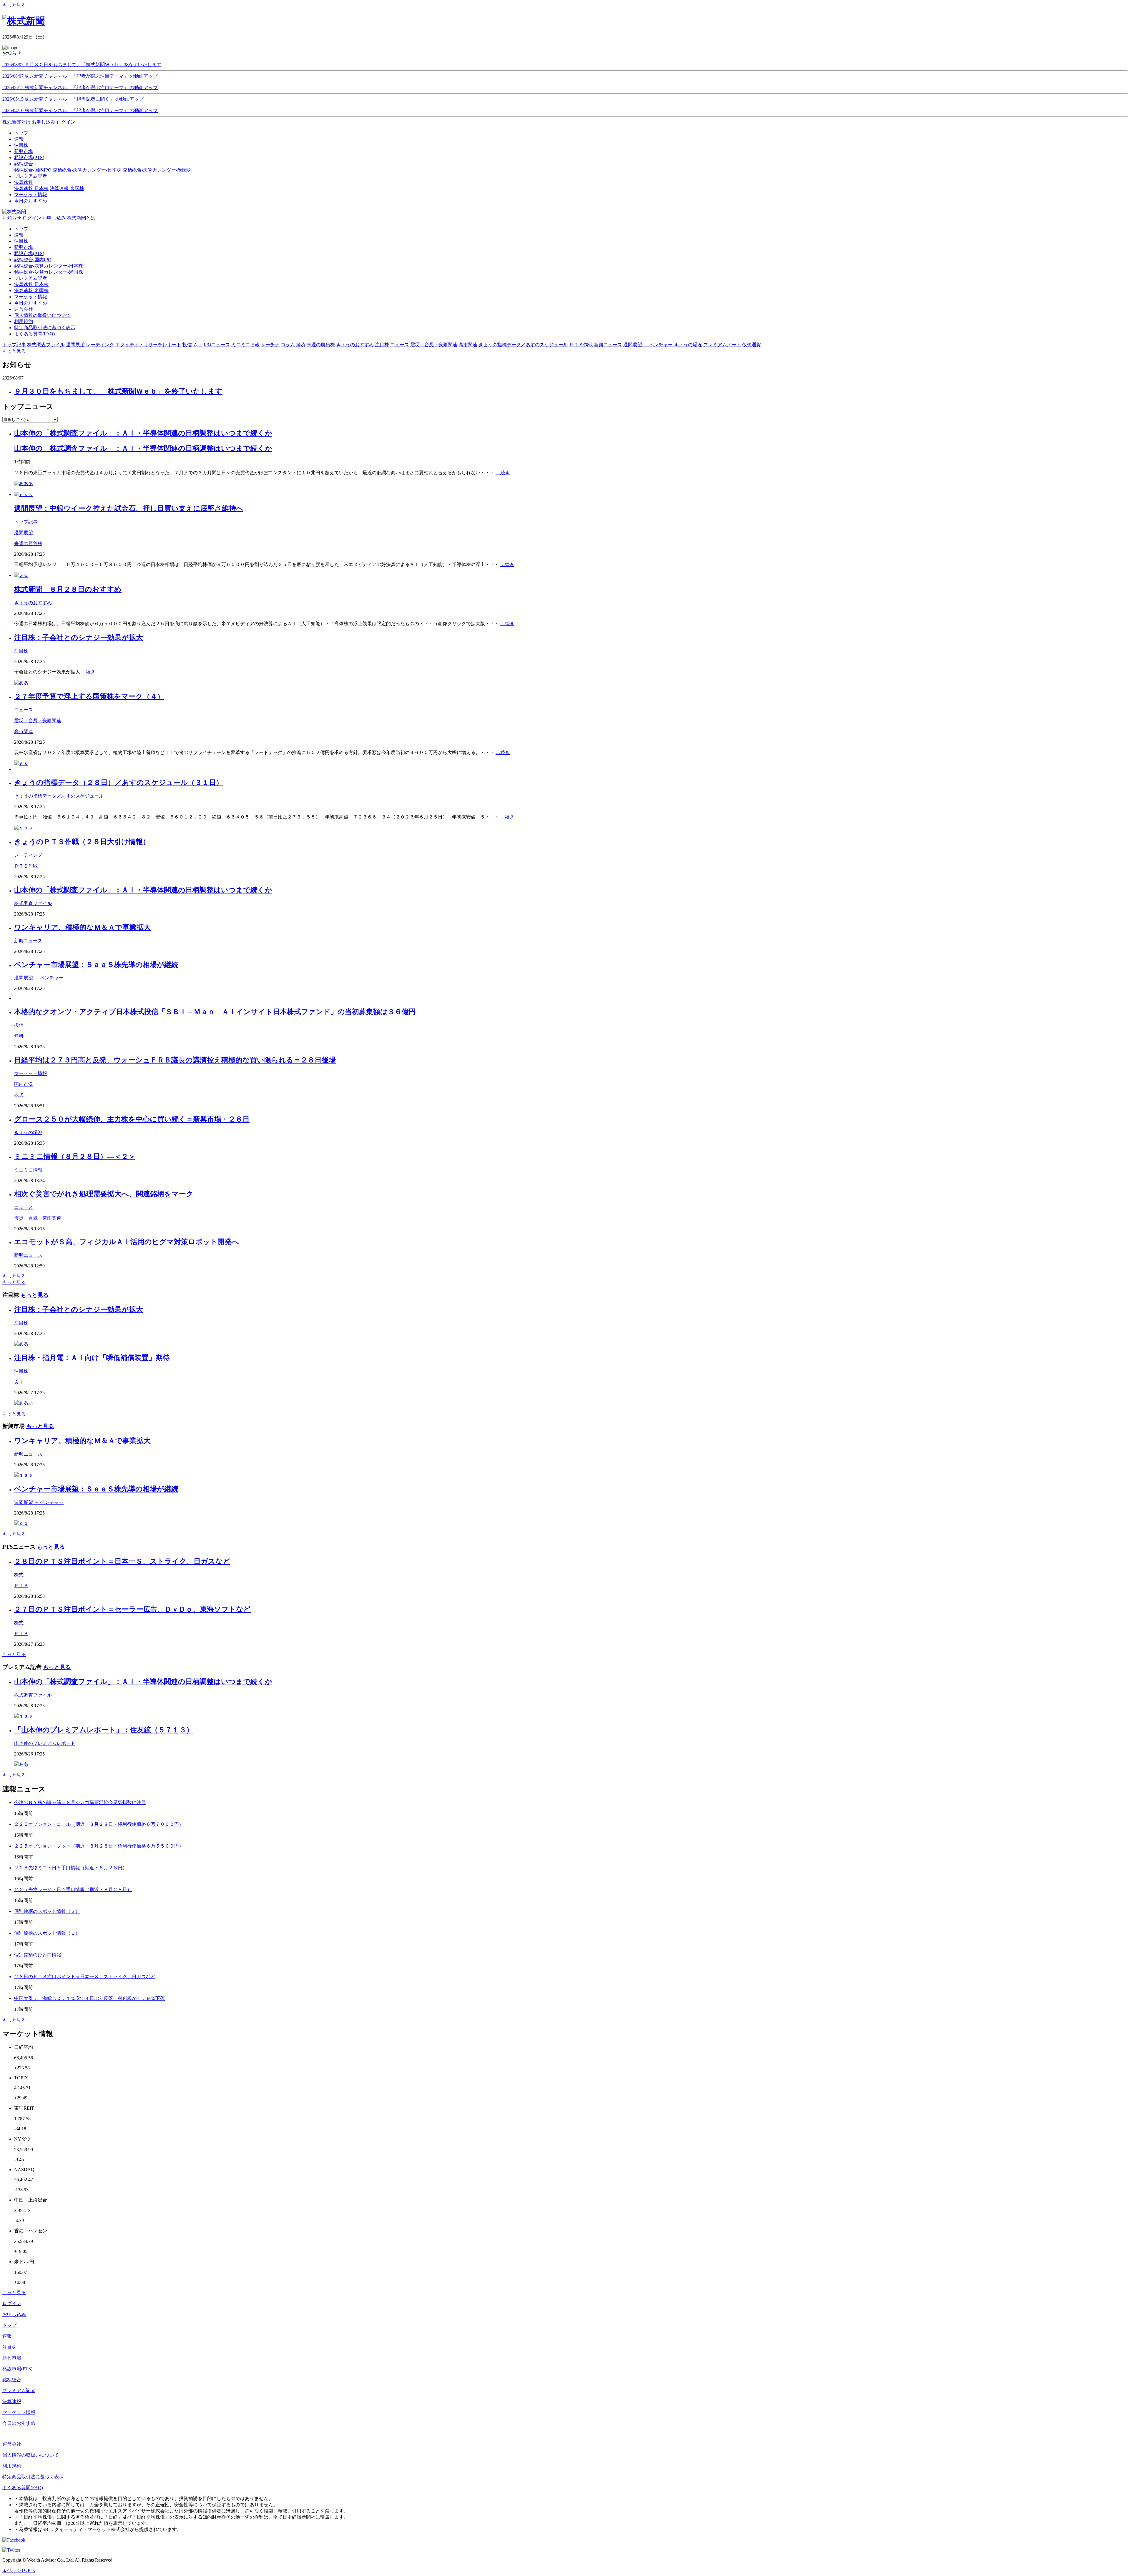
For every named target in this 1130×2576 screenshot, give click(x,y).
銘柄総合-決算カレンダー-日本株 (87, 170)
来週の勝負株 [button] (321, 345)
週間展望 (24, 533)
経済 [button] (301, 345)
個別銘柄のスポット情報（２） (47, 1911)
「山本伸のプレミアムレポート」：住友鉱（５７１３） (104, 1730)
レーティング (28, 855)
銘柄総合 (12, 2380)
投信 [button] (187, 345)
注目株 (21, 241)
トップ (21, 229)
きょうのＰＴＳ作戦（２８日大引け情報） (82, 842)
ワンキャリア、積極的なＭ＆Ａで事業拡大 (82, 927)
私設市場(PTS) (29, 253)
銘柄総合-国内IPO (33, 170)
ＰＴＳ (21, 1586)
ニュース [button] (400, 345)
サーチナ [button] (270, 345)
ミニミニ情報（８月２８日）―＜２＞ (75, 1156)
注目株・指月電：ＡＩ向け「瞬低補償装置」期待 (92, 1358)
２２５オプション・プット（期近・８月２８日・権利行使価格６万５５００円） (99, 1846)
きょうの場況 (28, 1133)
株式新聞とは (16, 122)
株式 (19, 1095)
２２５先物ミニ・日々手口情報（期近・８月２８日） (71, 1868)
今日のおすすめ (31, 303)
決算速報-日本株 (31, 188)
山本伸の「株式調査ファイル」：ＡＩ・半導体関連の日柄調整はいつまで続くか (143, 433)
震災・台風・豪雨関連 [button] (434, 345)
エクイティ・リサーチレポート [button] (148, 345)
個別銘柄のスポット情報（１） (47, 1933)
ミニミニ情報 (28, 1170)
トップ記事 (26, 522)
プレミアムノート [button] (722, 345)
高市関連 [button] (468, 345)
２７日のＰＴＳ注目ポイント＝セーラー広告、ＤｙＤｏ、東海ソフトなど (132, 1609)
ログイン (66, 122)
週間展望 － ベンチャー (39, 978)
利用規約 (24, 321)
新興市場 (24, 247)
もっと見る (14, 5)
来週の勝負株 (28, 544)
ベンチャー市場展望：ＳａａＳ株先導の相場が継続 (96, 965)
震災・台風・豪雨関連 (38, 721)
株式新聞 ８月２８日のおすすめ (68, 589)
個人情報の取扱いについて (42, 315)
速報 (19, 235)
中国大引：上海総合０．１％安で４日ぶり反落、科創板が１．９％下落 (89, 1998)
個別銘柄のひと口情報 (38, 1955)
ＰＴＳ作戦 (26, 866)
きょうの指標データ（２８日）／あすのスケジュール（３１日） (119, 783)
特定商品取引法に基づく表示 (45, 328)
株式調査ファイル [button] (46, 345)
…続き (503, 473)
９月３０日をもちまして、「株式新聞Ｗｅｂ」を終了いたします (118, 391)
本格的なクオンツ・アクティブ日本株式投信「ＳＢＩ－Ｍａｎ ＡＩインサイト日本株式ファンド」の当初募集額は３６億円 (215, 1012)
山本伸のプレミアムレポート (45, 1743)
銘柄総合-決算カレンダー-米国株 (157, 170)
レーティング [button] (100, 345)
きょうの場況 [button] (688, 345)
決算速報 (12, 2401)
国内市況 (24, 1084)
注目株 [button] (382, 345)
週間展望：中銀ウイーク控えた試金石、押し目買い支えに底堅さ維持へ (129, 508)
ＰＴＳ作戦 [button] (581, 345)
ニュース (24, 710)
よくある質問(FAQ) (34, 334)
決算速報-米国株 (67, 188)
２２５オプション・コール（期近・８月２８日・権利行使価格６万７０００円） (99, 1824)
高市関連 (24, 732)
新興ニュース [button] (608, 345)
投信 (19, 1025)
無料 (19, 1036)
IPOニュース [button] (217, 345)
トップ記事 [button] (14, 345)
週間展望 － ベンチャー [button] (648, 345)
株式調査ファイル (33, 903)
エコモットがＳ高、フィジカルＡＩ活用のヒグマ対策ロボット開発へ (127, 1242)
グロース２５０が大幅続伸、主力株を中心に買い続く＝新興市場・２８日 (132, 1119)
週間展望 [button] (75, 345)
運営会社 (24, 309)
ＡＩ (19, 1382)
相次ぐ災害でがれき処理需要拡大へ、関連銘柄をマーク (104, 1194)
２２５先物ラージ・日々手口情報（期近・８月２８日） (73, 1889)
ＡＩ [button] (198, 345)
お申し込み (44, 122)
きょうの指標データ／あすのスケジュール (59, 796)
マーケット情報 (31, 297)
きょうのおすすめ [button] (355, 345)
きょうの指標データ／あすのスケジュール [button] (523, 345)
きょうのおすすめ (33, 603)
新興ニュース (28, 941)
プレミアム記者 (31, 278)
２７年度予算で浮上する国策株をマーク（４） (89, 696)
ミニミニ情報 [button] (245, 345)
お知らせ (12, 218)
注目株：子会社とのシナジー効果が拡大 (79, 638)
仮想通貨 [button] (752, 345)
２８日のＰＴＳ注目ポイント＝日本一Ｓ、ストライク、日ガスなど (122, 1561)
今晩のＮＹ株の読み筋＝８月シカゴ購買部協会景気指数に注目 (80, 1802)
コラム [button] (288, 345)
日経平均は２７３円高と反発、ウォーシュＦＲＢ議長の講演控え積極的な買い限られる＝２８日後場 (175, 1060)
